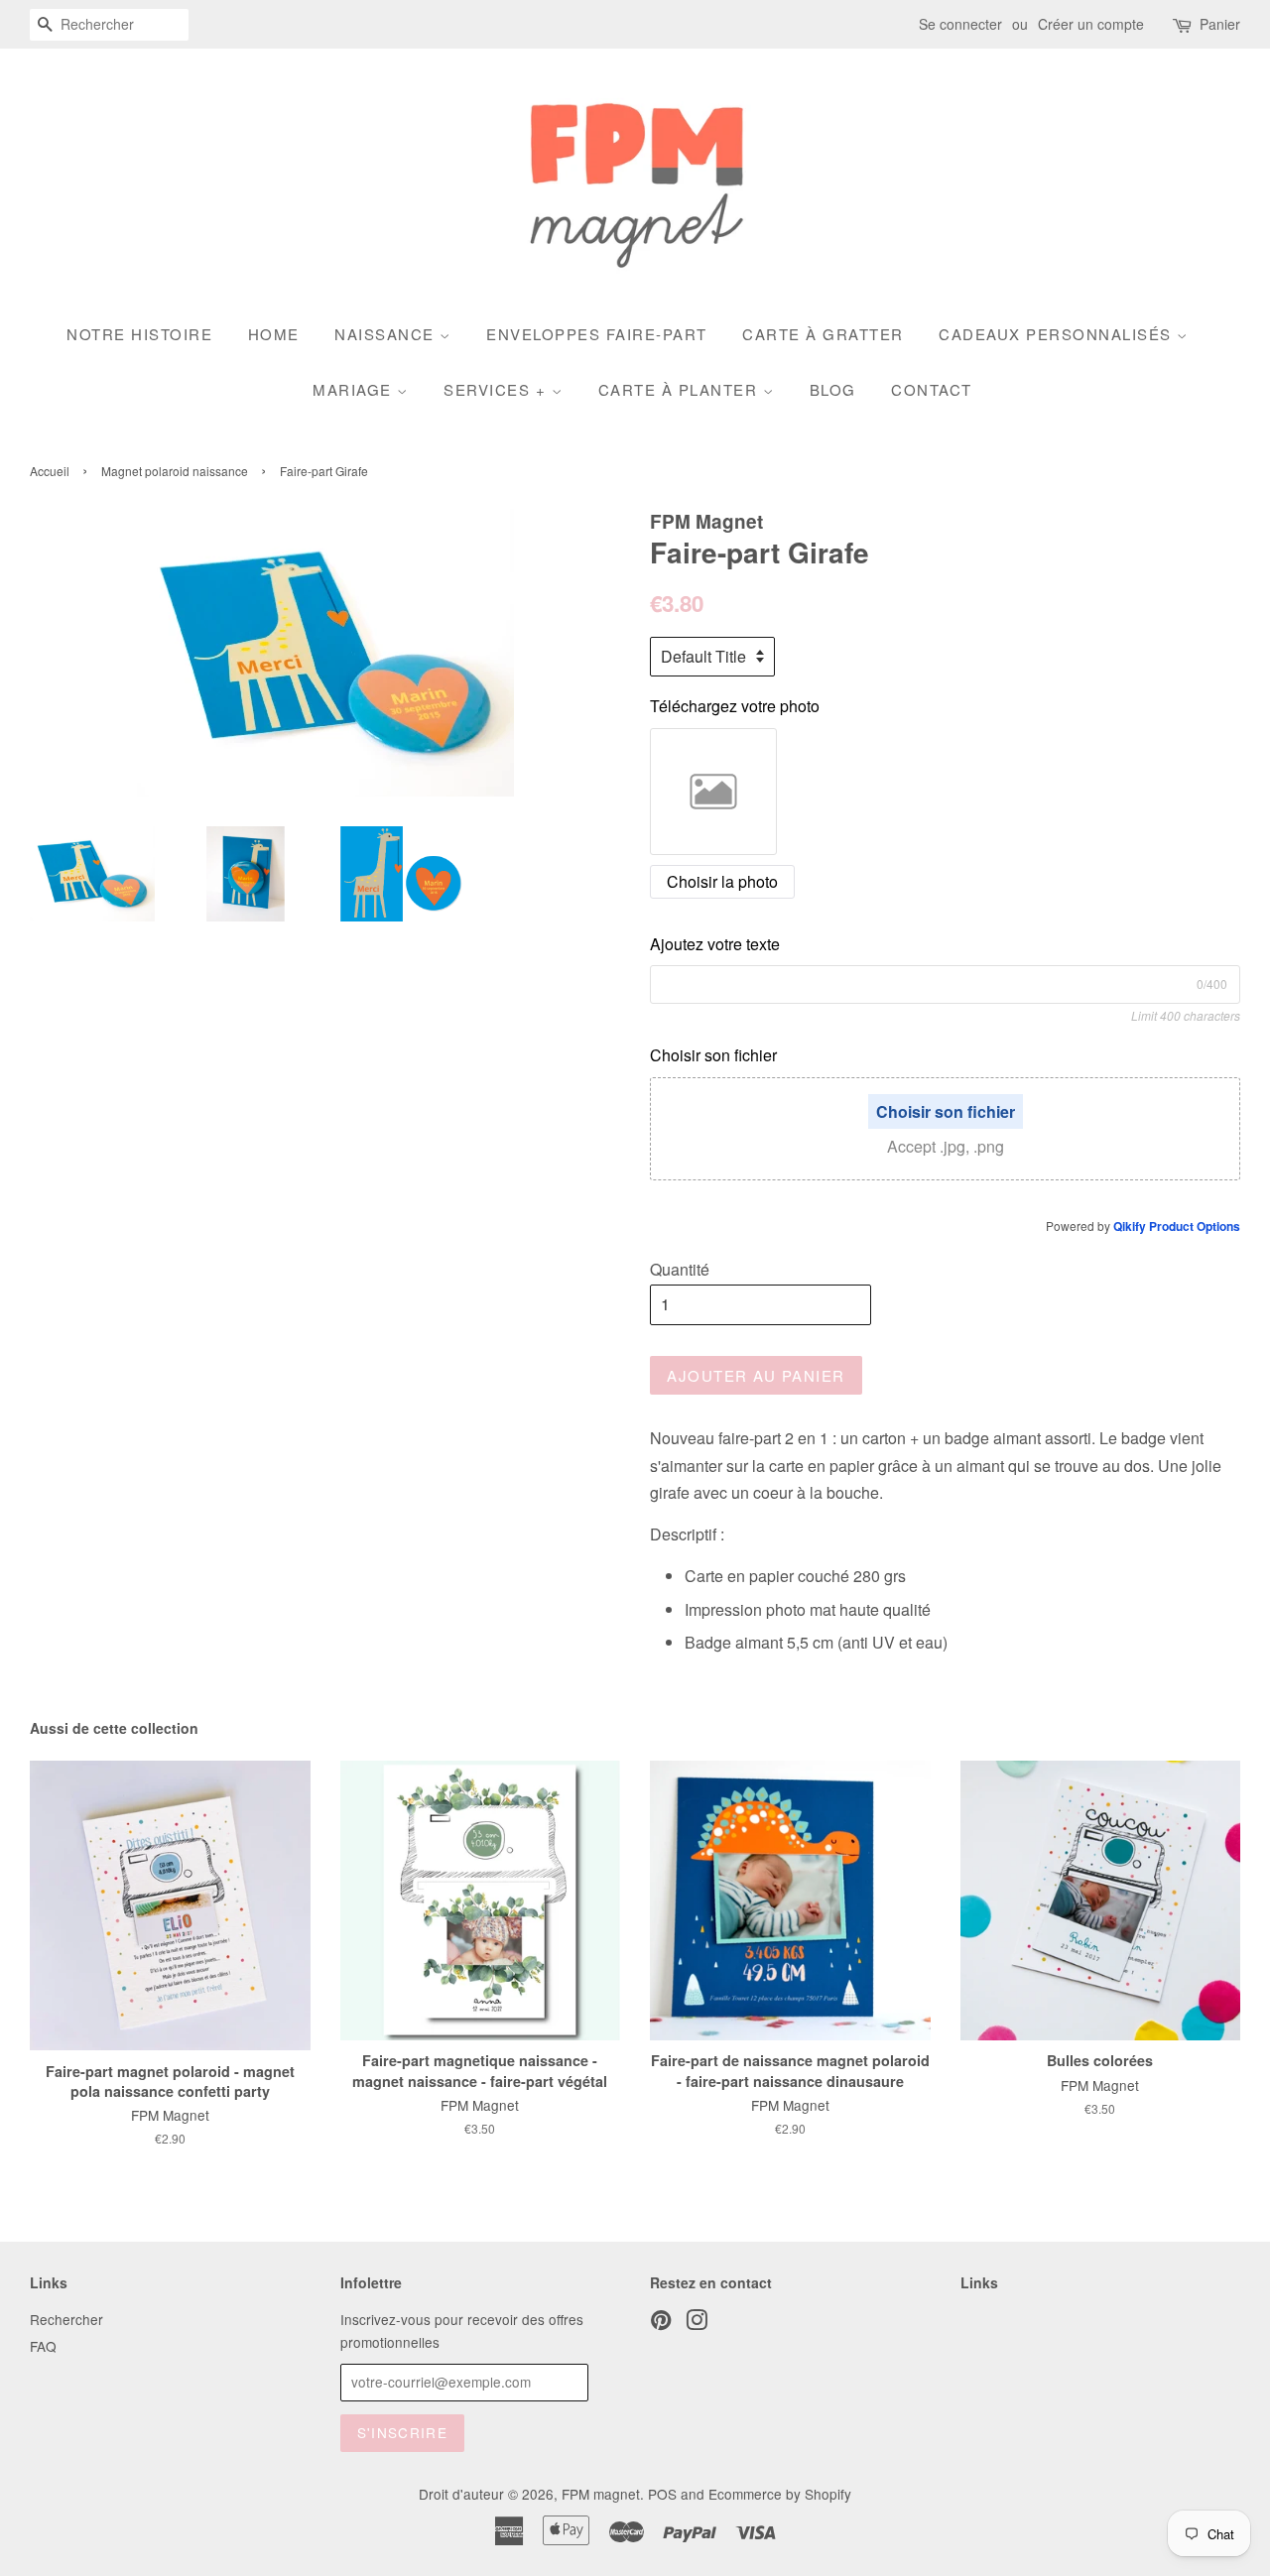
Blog (833, 389)
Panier (1220, 24)
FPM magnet (601, 2494)
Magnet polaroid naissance (175, 471)
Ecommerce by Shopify (780, 2494)
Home (274, 334)
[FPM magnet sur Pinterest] (661, 2323)
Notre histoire (139, 334)
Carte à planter (681, 389)
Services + (498, 389)
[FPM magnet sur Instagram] (697, 2323)
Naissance (387, 334)
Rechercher (66, 2319)
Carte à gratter (823, 334)
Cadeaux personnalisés (1058, 334)
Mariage (355, 389)
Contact (932, 389)
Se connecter (960, 24)
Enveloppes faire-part (597, 334)
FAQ (43, 2346)
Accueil (50, 471)
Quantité (680, 1269)
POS (662, 2494)
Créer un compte (1091, 24)
